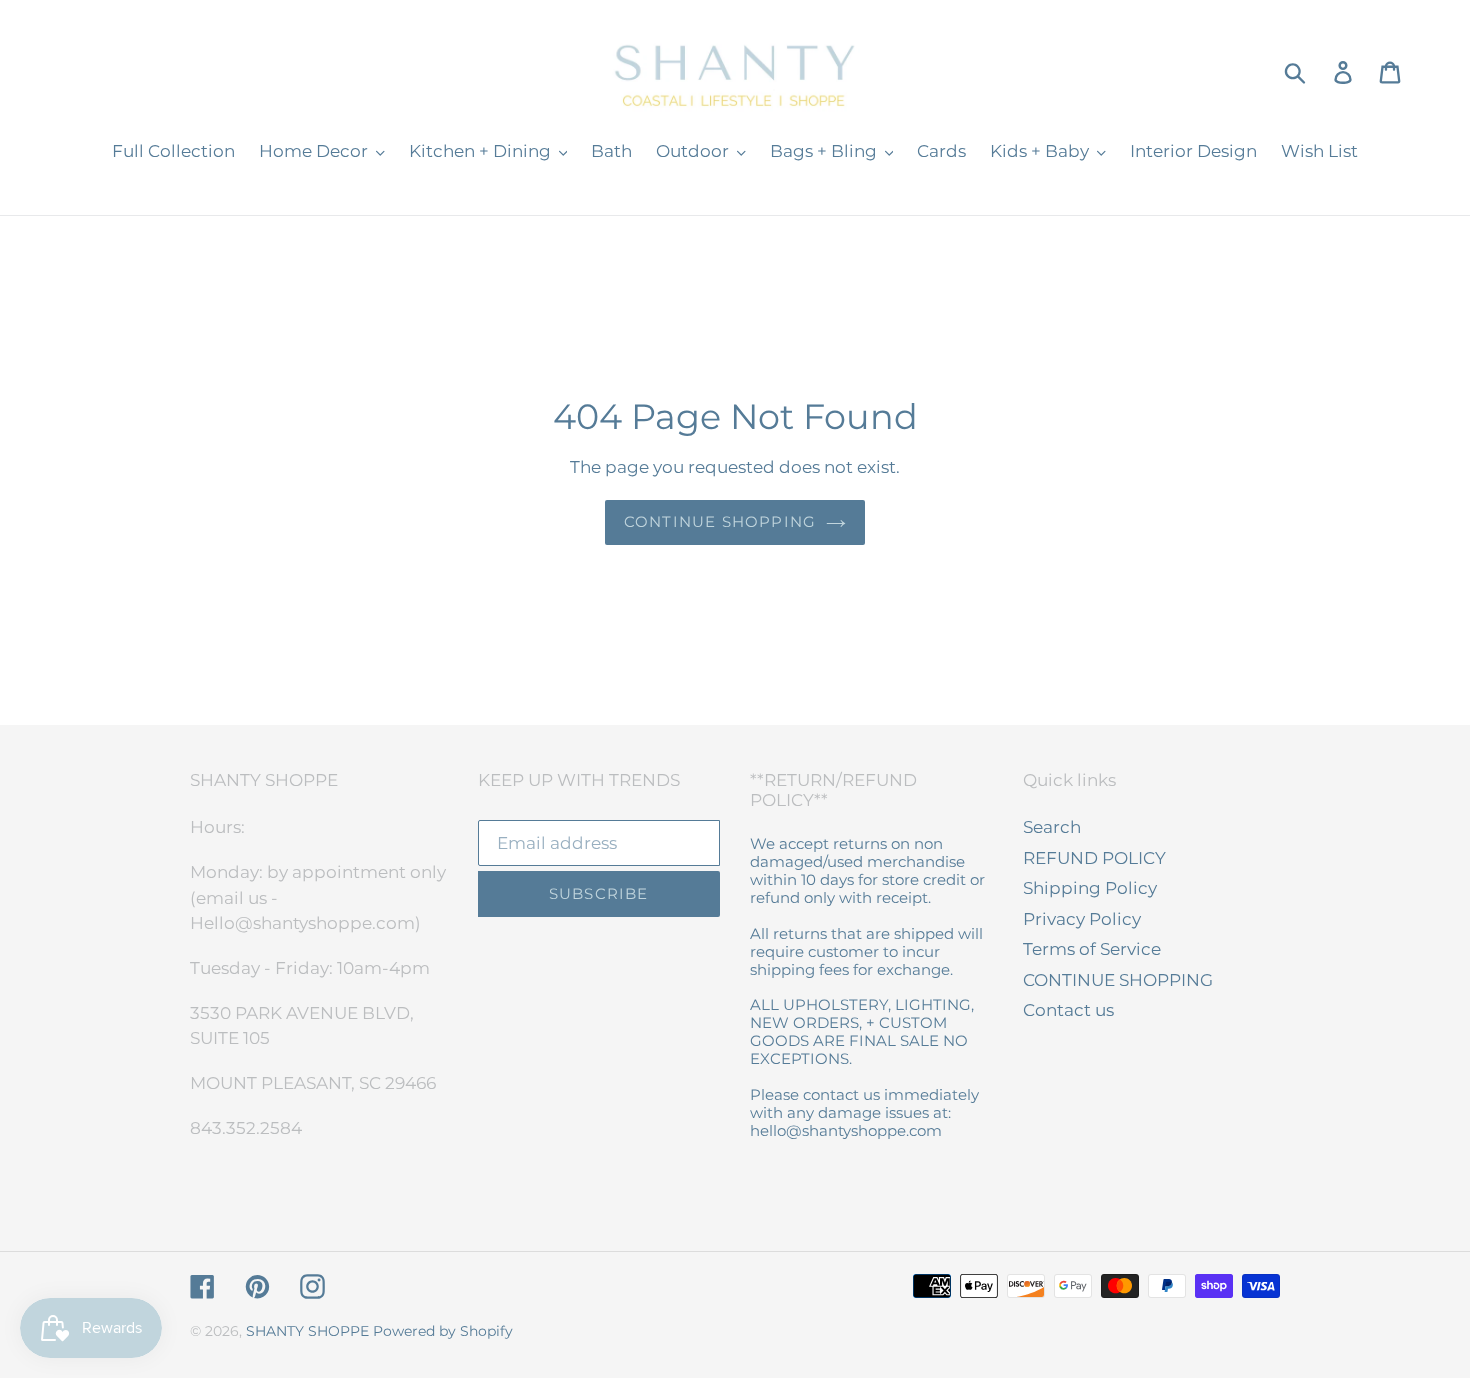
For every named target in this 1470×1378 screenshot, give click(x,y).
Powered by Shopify (443, 1331)
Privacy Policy (1082, 919)
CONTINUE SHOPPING (1118, 980)
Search (1052, 827)
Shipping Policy (1090, 888)
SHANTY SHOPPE (307, 1331)
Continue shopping (720, 521)
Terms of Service (1092, 949)
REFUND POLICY (1094, 858)
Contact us (1068, 1010)
